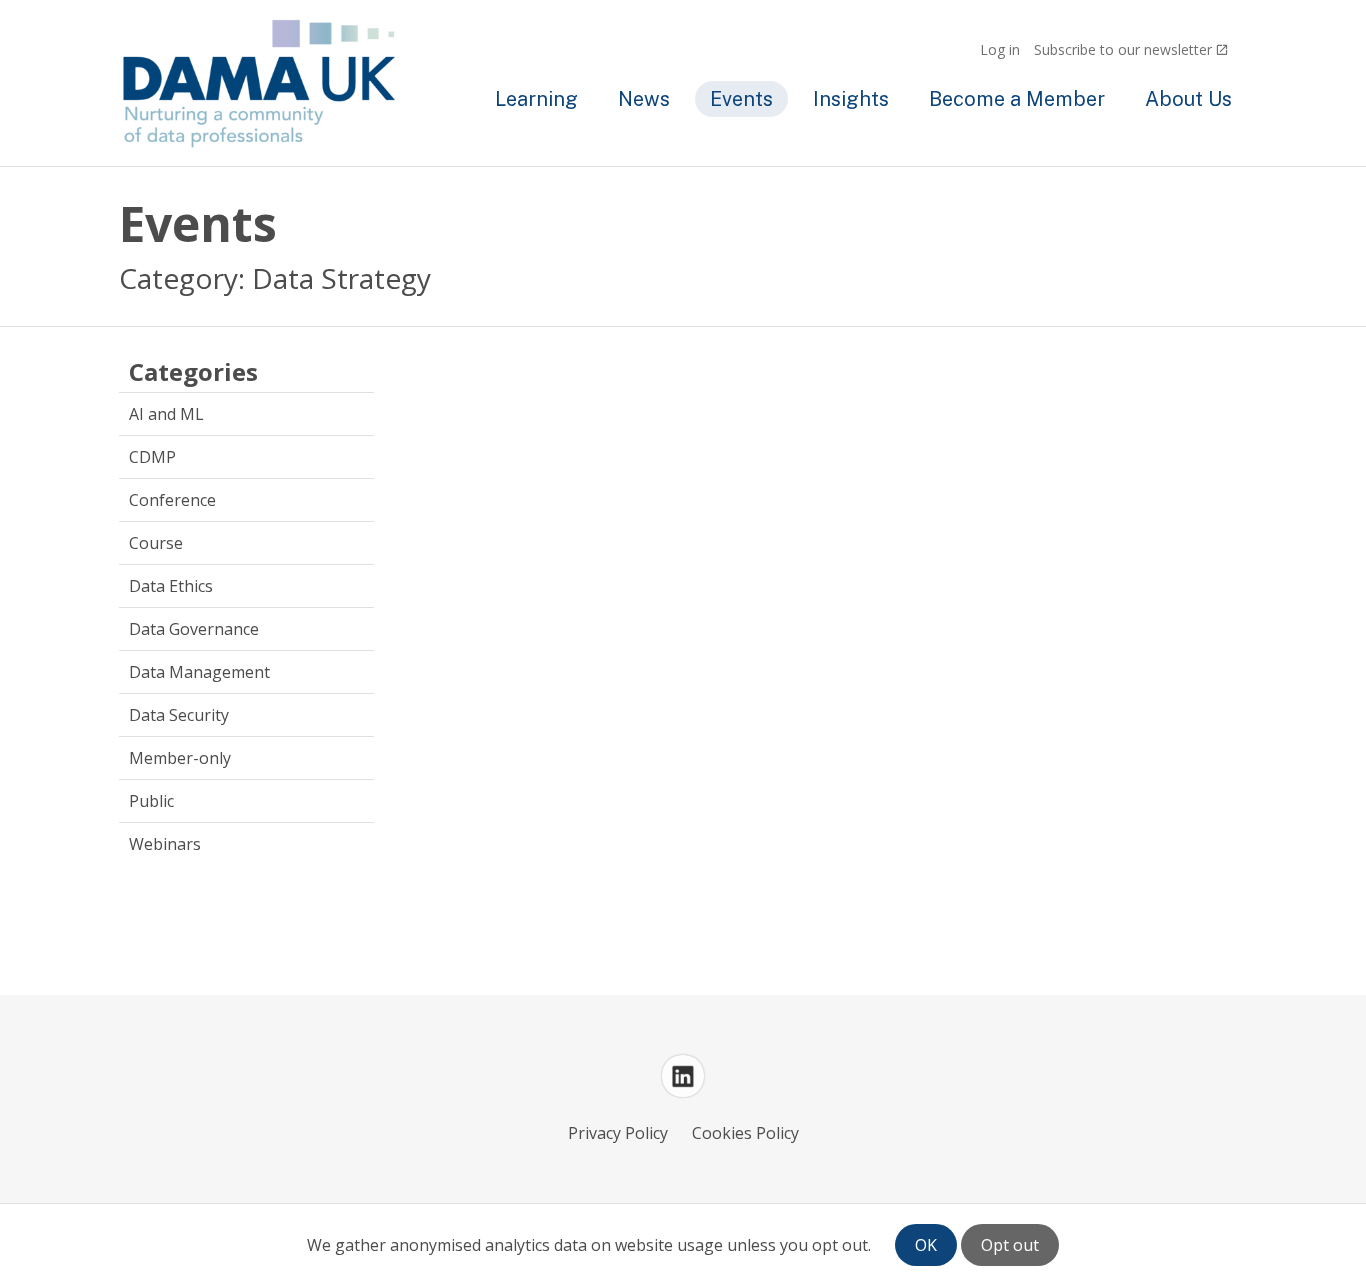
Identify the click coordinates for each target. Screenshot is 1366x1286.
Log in (1000, 49)
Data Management (199, 672)
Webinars (165, 844)
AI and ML (166, 414)
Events (741, 99)
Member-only (180, 758)
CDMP (152, 457)
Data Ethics (171, 586)
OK (926, 1245)
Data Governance (194, 629)
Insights (851, 99)
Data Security (179, 715)
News (644, 99)
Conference (172, 500)
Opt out (1010, 1245)
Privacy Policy (618, 1133)
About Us (1188, 99)
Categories (193, 372)
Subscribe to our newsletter (1123, 49)
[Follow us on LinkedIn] (683, 1076)
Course (156, 543)
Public (151, 801)
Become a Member (1017, 99)
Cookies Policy (745, 1133)
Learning (536, 99)
